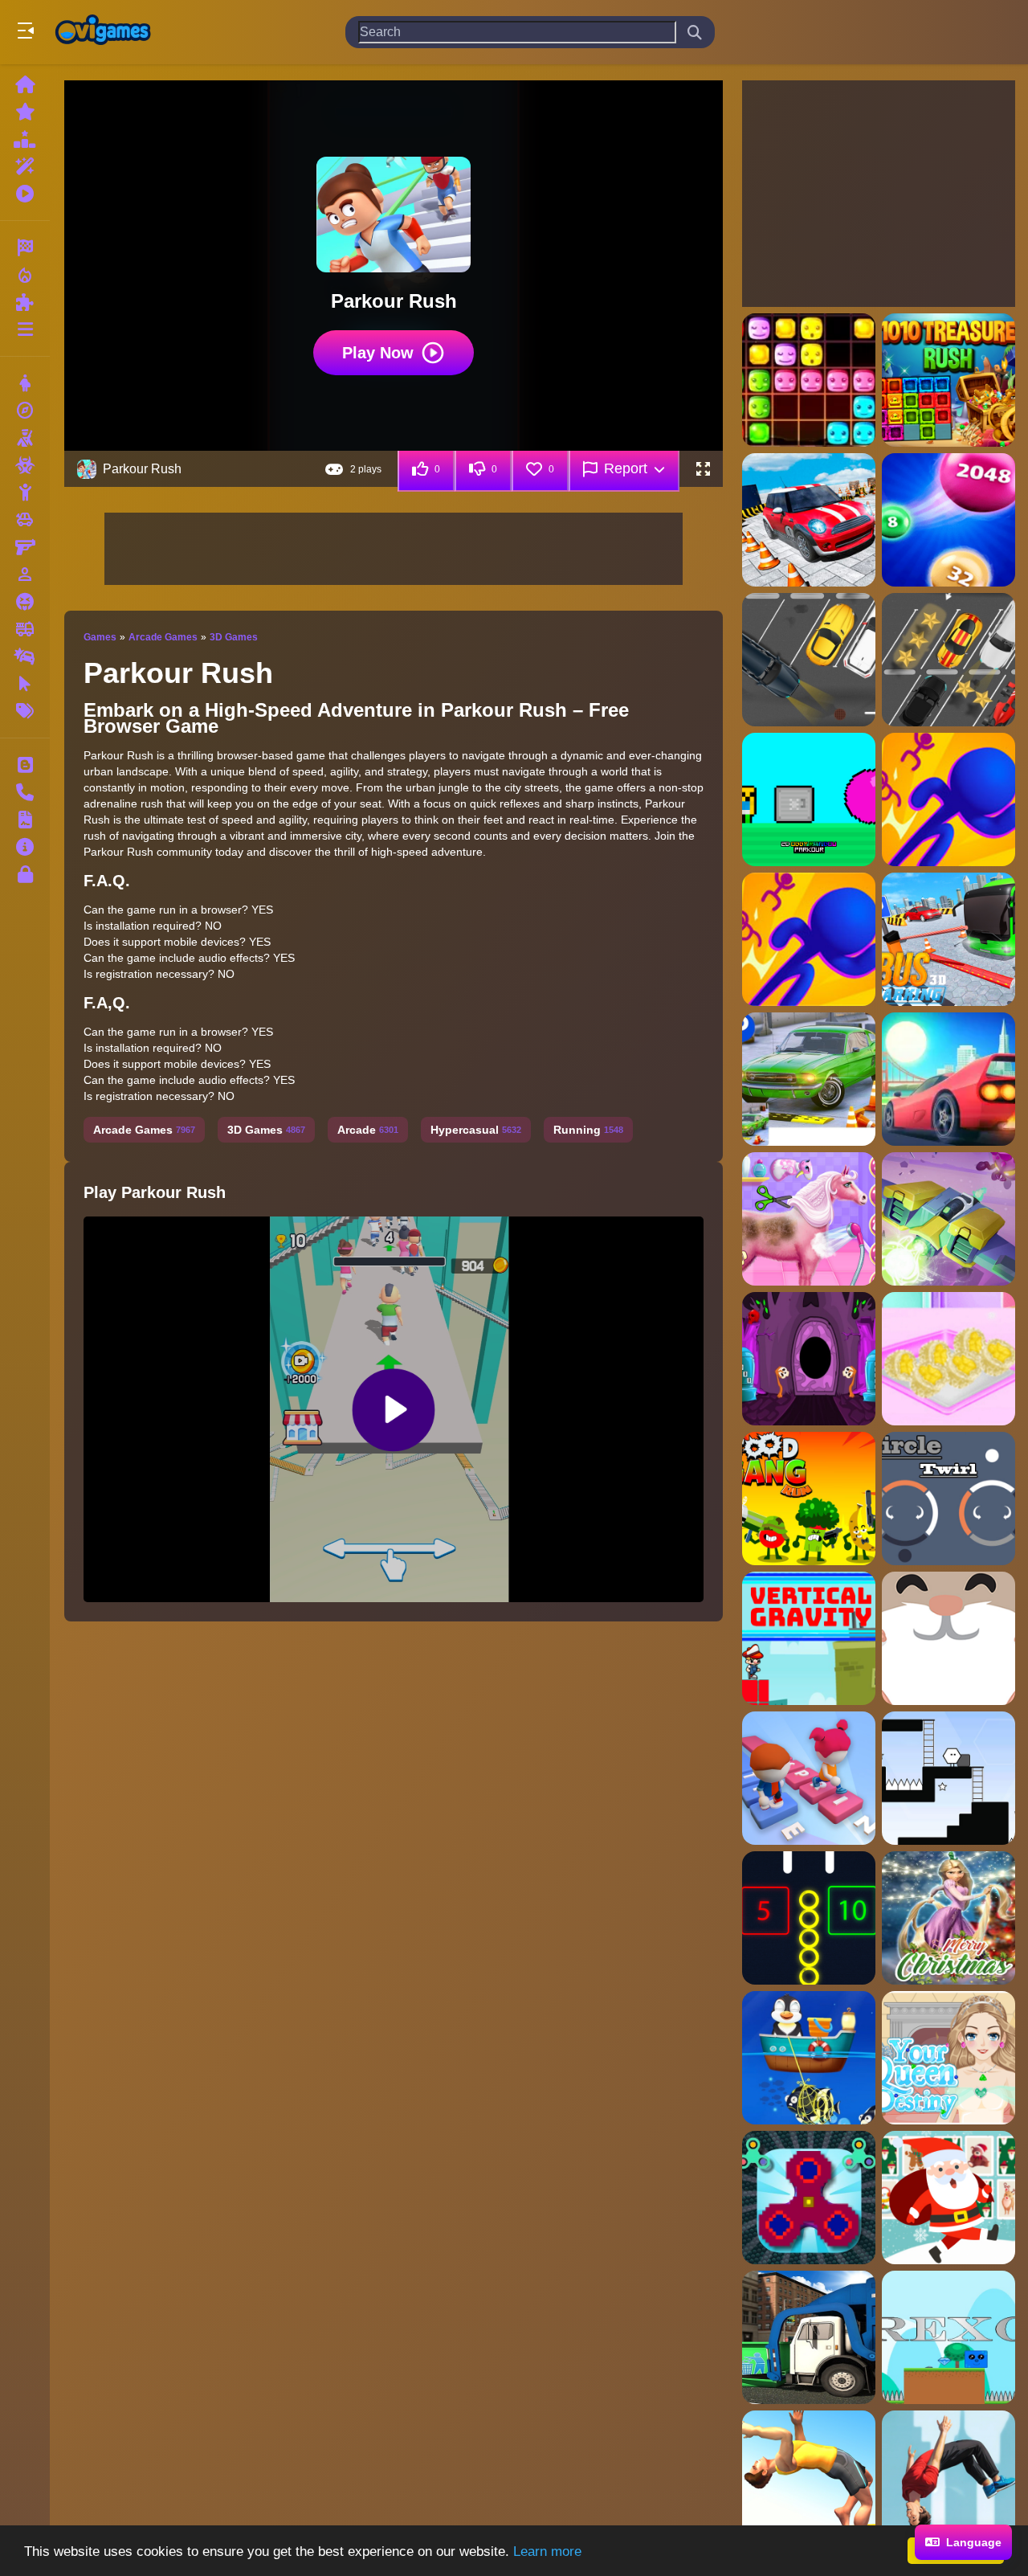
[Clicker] (25, 684)
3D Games (234, 637)
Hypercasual (476, 1130)
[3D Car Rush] (948, 1079)
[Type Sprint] (809, 1778)
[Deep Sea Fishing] (809, 2058)
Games (100, 637)
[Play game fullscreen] (703, 469)
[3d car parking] (809, 1079)
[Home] (25, 84)
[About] (25, 847)
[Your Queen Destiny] (948, 2058)
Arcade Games (163, 637)
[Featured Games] (25, 166)
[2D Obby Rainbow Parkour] (809, 799)
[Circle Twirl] (948, 1499)
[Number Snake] (809, 1918)
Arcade (368, 1130)
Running (588, 1130)
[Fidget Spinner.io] (809, 2198)
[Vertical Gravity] (809, 1638)
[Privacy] (25, 874)
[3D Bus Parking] (948, 939)
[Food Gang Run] (809, 1499)
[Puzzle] (25, 302)
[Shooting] (25, 438)
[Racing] (25, 247)
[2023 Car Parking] (809, 520)
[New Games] (25, 112)
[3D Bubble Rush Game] (809, 939)
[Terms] (25, 820)
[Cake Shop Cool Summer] (948, 1359)
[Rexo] (948, 2337)
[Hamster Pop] (948, 1638)
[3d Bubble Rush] (948, 799)
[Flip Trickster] (809, 2477)
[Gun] (25, 547)
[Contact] (25, 792)
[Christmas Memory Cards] (948, 2198)
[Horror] (25, 602)
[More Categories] (25, 329)
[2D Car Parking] (809, 660)
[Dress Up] (25, 383)
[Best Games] (25, 139)
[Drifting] (25, 656)
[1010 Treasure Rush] (948, 380)
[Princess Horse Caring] (809, 1219)
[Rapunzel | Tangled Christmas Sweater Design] (948, 1918)
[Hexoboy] (948, 1778)
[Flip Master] (948, 2477)
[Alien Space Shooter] (948, 1219)
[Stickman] (25, 493)
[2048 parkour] (948, 520)
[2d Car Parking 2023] (948, 660)
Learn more (547, 2551)
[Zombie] (25, 465)
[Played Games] (25, 194)
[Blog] (25, 765)
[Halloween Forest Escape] (809, 1359)
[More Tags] (25, 711)
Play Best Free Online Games (103, 32)
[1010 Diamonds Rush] (809, 380)
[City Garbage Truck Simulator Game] (809, 2337)
